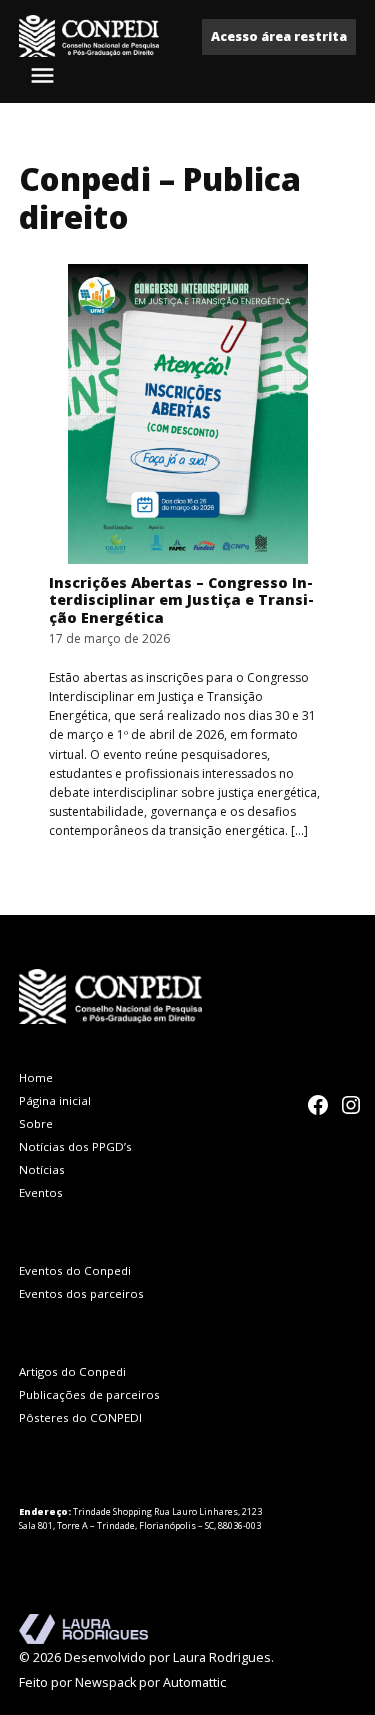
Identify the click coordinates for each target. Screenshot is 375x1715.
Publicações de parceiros (89, 1394)
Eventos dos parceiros (81, 1293)
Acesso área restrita (279, 36)
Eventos (41, 1192)
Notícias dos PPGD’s (75, 1146)
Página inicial (55, 1100)
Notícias (42, 1169)
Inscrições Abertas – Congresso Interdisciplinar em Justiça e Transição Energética (181, 600)
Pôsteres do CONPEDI (80, 1417)
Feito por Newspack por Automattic (122, 1682)
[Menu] (45, 75)
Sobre (36, 1123)
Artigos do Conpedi (72, 1371)
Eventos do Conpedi (75, 1270)
